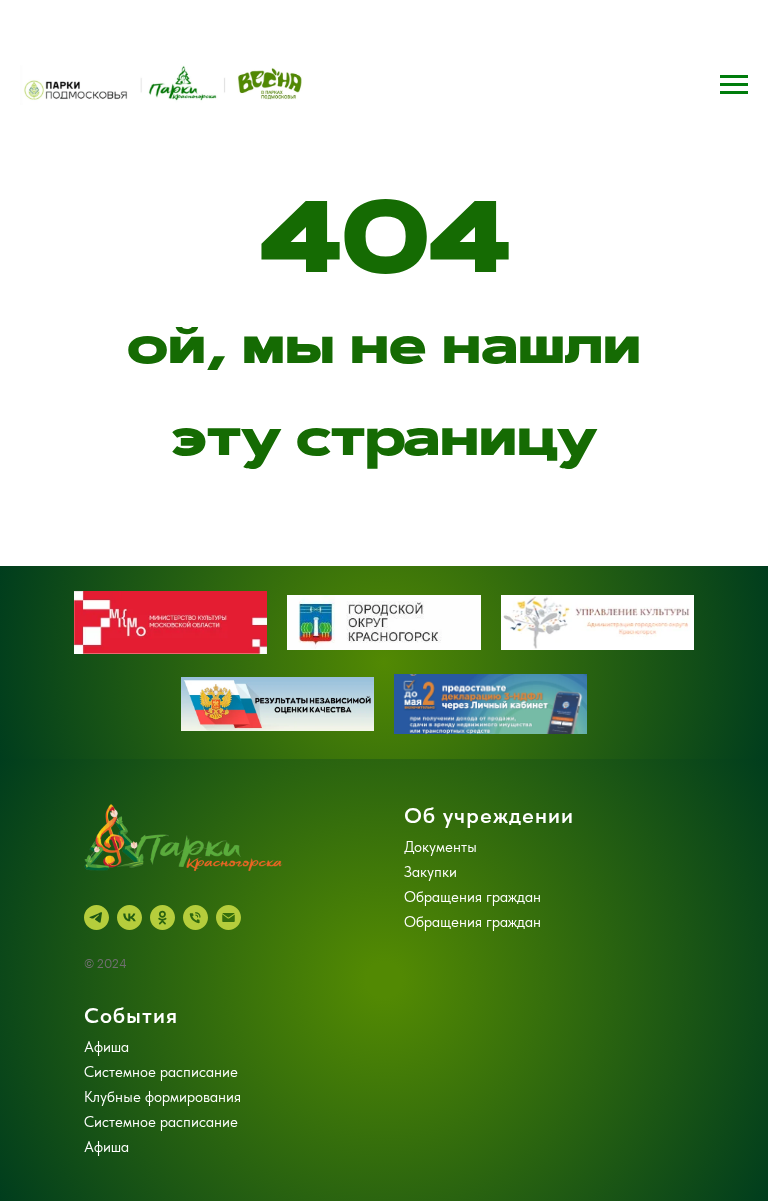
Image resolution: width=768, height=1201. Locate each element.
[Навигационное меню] (734, 85)
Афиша (106, 1047)
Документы (440, 847)
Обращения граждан (472, 897)
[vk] (129, 917)
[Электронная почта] (228, 917)
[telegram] (96, 917)
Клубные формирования (162, 1097)
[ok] (162, 917)
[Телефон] (195, 917)
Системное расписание (161, 1072)
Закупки (430, 872)
